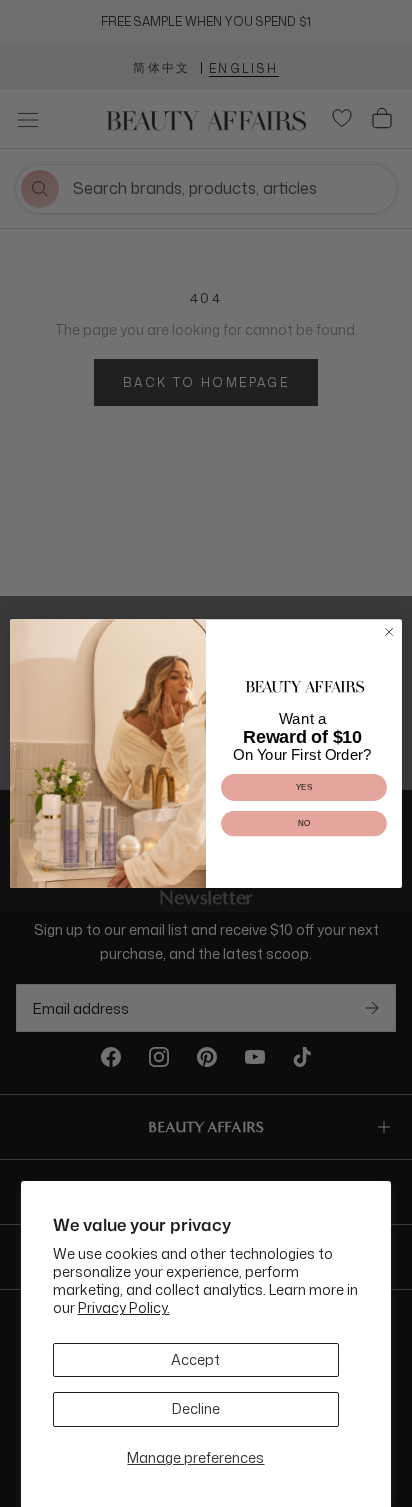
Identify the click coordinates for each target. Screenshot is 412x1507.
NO (304, 823)
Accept (195, 1359)
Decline (196, 1408)
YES (304, 787)
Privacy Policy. (124, 1307)
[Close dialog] (389, 632)
